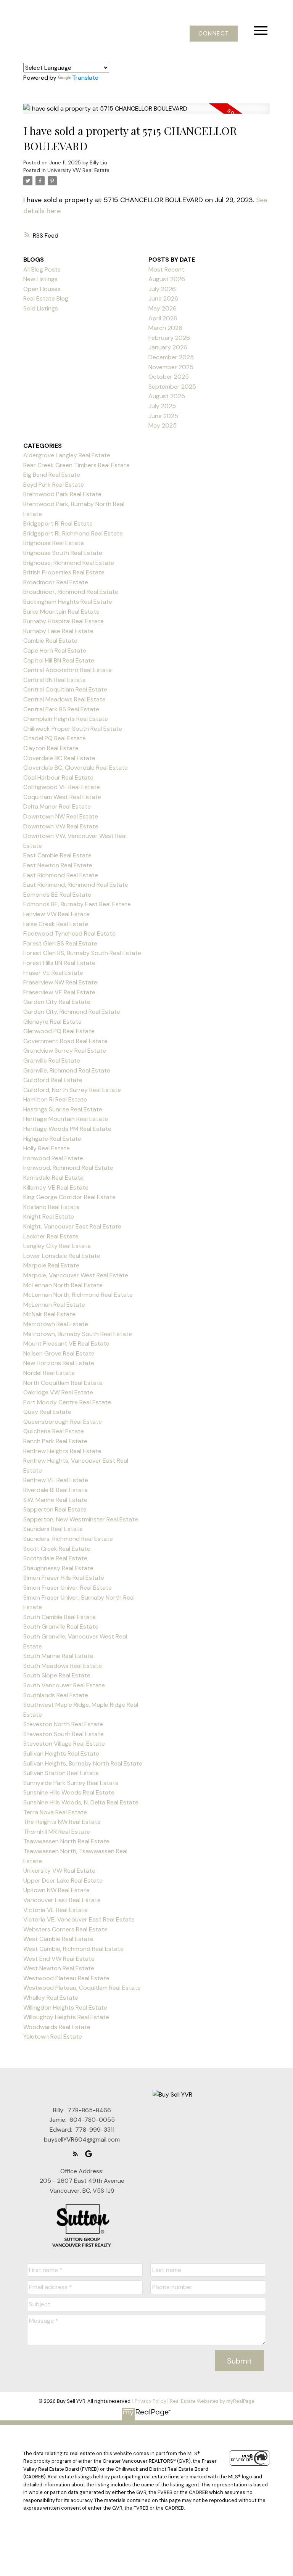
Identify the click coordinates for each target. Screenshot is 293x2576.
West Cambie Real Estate (58, 1939)
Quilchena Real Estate (54, 1431)
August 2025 (167, 396)
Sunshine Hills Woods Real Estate (69, 1792)
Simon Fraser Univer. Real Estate (68, 1588)
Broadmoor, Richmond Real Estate (71, 592)
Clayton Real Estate (51, 748)
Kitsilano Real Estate (52, 1207)
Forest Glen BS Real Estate (60, 943)
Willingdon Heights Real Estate (65, 2008)
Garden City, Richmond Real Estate (72, 1012)
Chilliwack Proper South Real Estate (73, 729)
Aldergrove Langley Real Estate (67, 455)
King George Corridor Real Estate (69, 1197)
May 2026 (163, 308)
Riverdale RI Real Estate (56, 1490)
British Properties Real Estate (64, 572)
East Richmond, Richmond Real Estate (76, 885)
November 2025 (171, 367)
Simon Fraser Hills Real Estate (64, 1578)
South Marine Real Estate (58, 1656)
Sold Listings (41, 308)
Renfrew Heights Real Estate (62, 1451)
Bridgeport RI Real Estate (58, 523)
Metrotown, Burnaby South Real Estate (78, 1334)
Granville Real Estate (52, 1060)
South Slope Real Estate (57, 1675)
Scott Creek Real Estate (57, 1549)
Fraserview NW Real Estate (60, 982)
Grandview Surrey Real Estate (65, 1051)
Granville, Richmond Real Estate (67, 1070)
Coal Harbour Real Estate (58, 777)
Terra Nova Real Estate (55, 1812)
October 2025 (169, 377)
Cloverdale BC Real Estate (59, 758)
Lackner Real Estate (51, 1236)
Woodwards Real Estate (57, 2027)
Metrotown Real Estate (56, 1324)
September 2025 (172, 387)
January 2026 (168, 347)
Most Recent (166, 269)
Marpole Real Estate (51, 1265)
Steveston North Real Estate (63, 1724)
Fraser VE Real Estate (53, 973)
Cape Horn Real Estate (55, 650)
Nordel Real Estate (49, 1373)
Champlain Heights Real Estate (66, 719)
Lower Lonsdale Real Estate (62, 1256)
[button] (214, 34)
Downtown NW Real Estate (61, 816)
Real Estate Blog (46, 298)
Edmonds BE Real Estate (57, 895)
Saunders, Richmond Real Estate (68, 1539)
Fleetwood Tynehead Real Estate (69, 933)
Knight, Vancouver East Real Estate (72, 1226)
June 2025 (163, 416)
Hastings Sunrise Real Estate (63, 1109)
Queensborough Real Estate (63, 1422)
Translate (85, 78)
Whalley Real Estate (51, 1998)
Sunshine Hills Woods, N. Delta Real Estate (81, 1802)
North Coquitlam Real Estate (63, 1383)
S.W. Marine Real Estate (55, 1500)
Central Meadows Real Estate (64, 699)
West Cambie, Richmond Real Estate (73, 1949)
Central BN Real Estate (55, 680)
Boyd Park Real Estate (54, 485)
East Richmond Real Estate (61, 875)
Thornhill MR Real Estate (57, 1832)
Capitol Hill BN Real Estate (59, 660)
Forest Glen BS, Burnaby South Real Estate (82, 953)
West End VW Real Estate (59, 1959)
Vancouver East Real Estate (62, 1900)
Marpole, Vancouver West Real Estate (76, 1275)
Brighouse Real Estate (54, 543)
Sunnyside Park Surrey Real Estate (71, 1783)
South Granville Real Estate (61, 1626)
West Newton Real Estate (59, 1968)
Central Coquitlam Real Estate (65, 689)
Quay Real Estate (47, 1412)
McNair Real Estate (49, 1314)
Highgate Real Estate (52, 1139)
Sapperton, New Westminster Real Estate (81, 1519)
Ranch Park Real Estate (55, 1441)
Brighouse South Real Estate (63, 553)
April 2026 (163, 318)
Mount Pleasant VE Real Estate (66, 1343)
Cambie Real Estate (50, 641)
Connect (214, 34)
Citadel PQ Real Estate (55, 738)
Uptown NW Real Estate (56, 1890)
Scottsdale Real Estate (55, 1558)
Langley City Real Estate (57, 1246)
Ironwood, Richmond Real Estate (68, 1168)
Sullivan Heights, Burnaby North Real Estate (83, 1763)
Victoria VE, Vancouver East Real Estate (79, 1919)
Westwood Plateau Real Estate (66, 1978)
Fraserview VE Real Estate (59, 992)
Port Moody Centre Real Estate (67, 1402)
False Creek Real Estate (56, 924)
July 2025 (162, 406)
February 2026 (169, 338)
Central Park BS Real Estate (61, 709)
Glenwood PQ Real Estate (59, 1031)
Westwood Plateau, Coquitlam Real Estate (82, 1988)
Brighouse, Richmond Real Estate (69, 563)
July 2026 (162, 289)
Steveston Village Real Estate (64, 1744)
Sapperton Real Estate (55, 1509)
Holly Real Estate (47, 1148)
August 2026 (167, 279)
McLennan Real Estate (54, 1305)
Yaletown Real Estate (53, 2037)
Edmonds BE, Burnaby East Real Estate (77, 904)
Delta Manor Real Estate (57, 806)
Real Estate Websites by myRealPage (212, 2401)
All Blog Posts (42, 269)
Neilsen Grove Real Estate (59, 1353)
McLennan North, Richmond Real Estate (78, 1295)
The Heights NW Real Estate (62, 1822)
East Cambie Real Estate (57, 855)
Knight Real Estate (49, 1216)
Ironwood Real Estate (53, 1158)
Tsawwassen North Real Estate (66, 1841)
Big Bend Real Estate (52, 475)
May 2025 (163, 425)
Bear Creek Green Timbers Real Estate (76, 465)
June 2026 (163, 298)
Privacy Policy (151, 2401)
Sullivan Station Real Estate (61, 1773)
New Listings (40, 279)
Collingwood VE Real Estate (62, 787)
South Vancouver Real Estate (64, 1685)
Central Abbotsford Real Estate (68, 670)
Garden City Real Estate (57, 1002)
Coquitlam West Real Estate (62, 797)
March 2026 (165, 328)
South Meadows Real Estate (63, 1666)
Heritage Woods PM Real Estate (67, 1129)
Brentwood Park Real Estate (62, 494)
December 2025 (171, 357)
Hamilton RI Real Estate (55, 1099)
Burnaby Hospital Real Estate (64, 621)
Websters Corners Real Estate (65, 1929)
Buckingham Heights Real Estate (68, 602)
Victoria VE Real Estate (56, 1910)
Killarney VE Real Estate (56, 1188)
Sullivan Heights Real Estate (61, 1754)
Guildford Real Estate (53, 1080)
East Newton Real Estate (58, 865)
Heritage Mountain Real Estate (66, 1119)
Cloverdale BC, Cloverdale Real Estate (76, 768)
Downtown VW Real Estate (61, 826)
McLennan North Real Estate (63, 1285)
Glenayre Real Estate (52, 1022)
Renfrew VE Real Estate (56, 1480)
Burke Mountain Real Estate (61, 612)
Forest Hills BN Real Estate (59, 963)
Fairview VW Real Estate (56, 914)
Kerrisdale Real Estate (53, 1178)
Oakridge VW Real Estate (58, 1392)
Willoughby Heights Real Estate (66, 2017)
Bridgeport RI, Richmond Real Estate (73, 533)
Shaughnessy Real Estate (58, 1568)
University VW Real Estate (78, 170)
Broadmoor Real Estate (56, 582)
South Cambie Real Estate (60, 1617)
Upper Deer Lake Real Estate (63, 1881)
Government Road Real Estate (65, 1041)
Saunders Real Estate (53, 1529)
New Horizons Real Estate (59, 1363)
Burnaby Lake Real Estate (58, 631)
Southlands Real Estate (56, 1695)
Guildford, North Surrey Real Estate (72, 1090)
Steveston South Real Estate (64, 1734)
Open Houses (42, 289)
